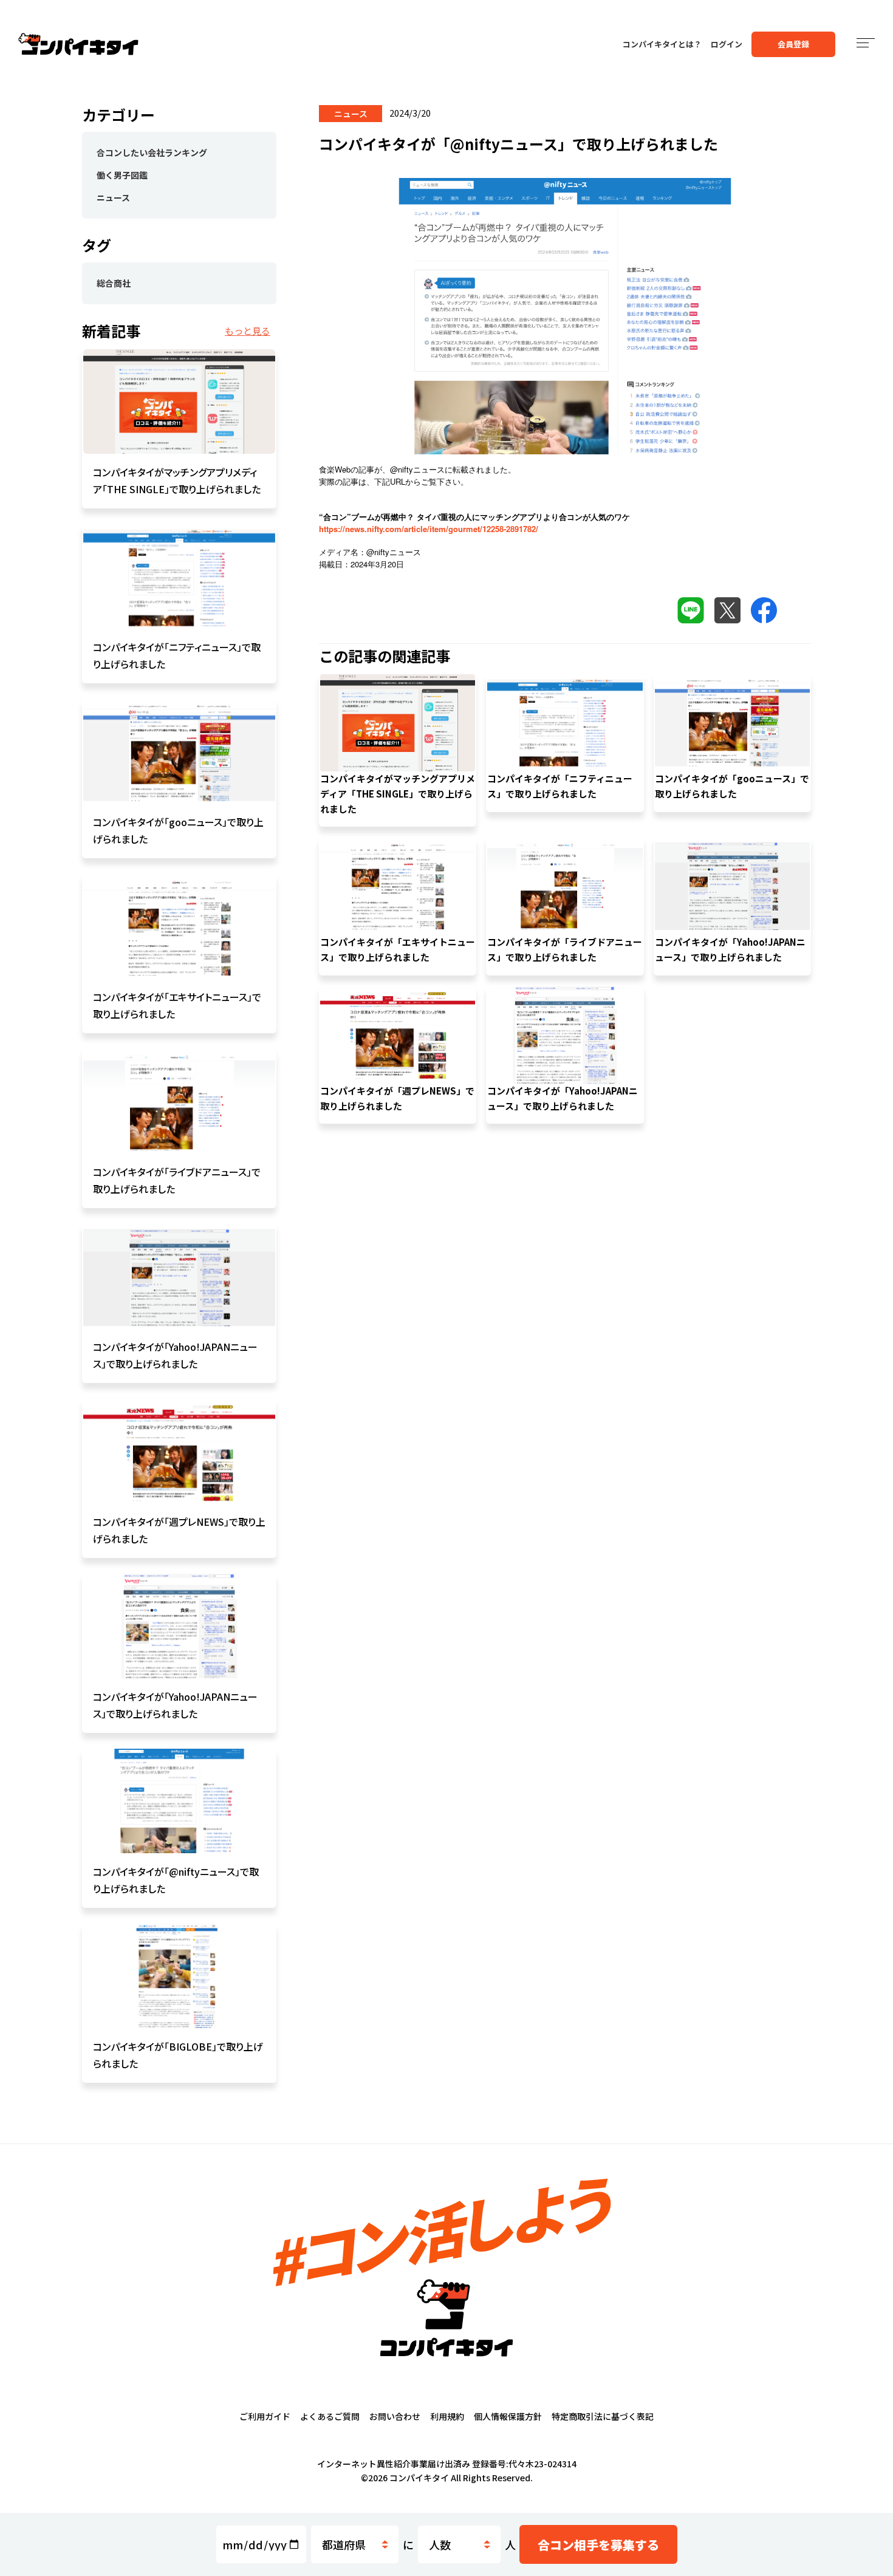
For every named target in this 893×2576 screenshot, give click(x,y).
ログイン (727, 44)
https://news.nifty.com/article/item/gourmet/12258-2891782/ (429, 529)
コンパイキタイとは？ (662, 44)
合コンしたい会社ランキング (152, 152)
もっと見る (248, 331)
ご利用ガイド (265, 2416)
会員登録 (793, 44)
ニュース (113, 197)
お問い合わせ (395, 2416)
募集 (598, 2545)
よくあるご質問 (330, 2416)
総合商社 (114, 283)
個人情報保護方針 (508, 2416)
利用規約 (447, 2416)
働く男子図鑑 (122, 175)
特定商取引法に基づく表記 (603, 2416)
